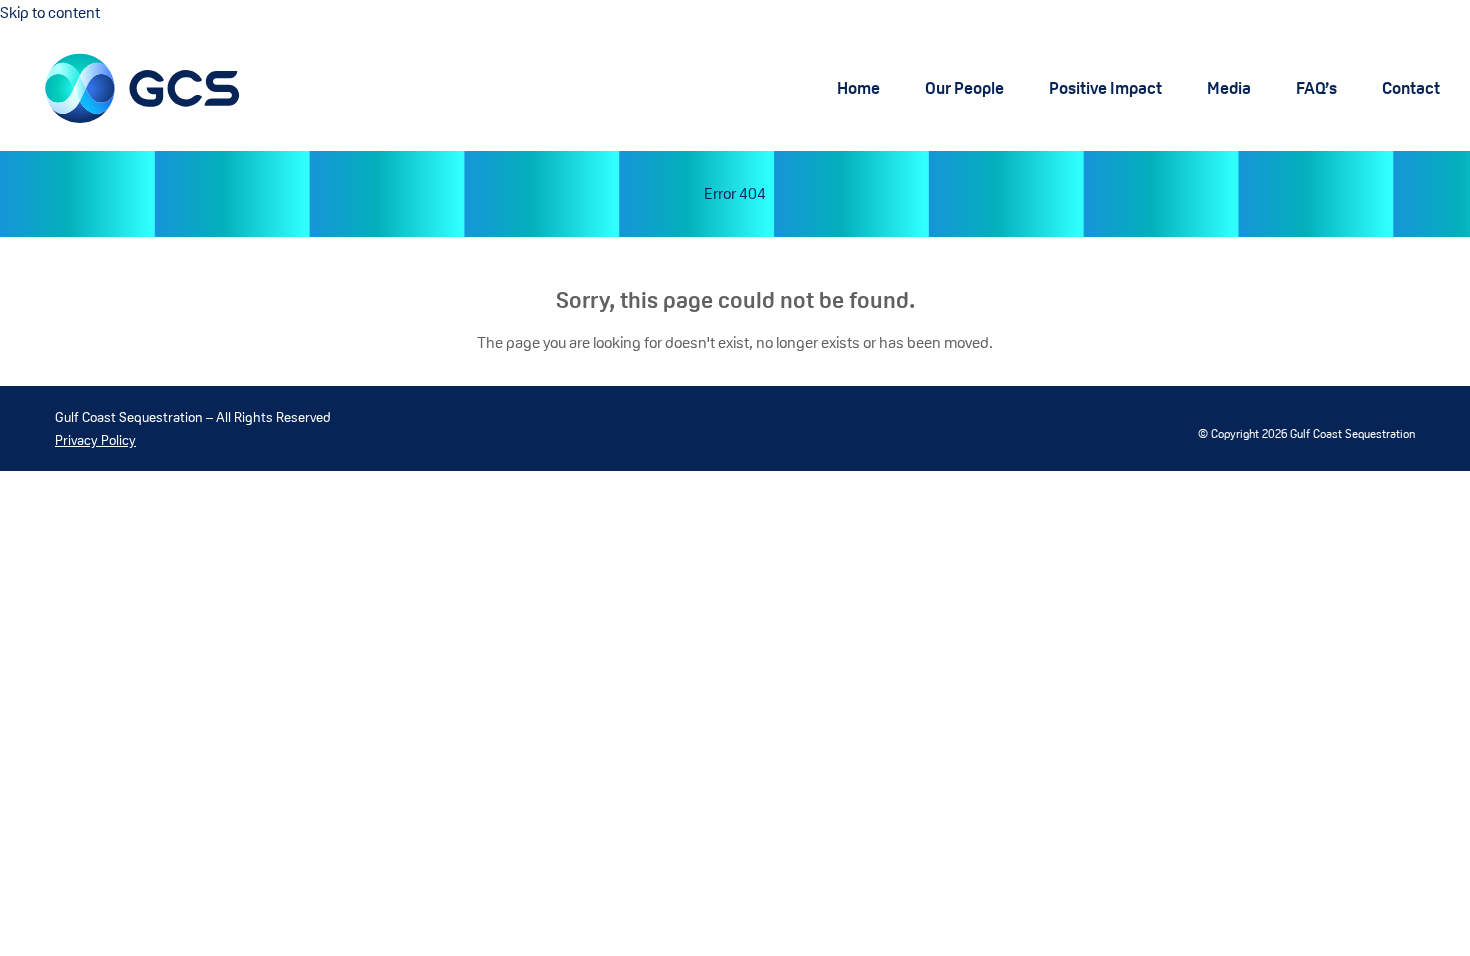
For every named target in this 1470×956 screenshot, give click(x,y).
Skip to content (50, 12)
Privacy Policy (95, 440)
